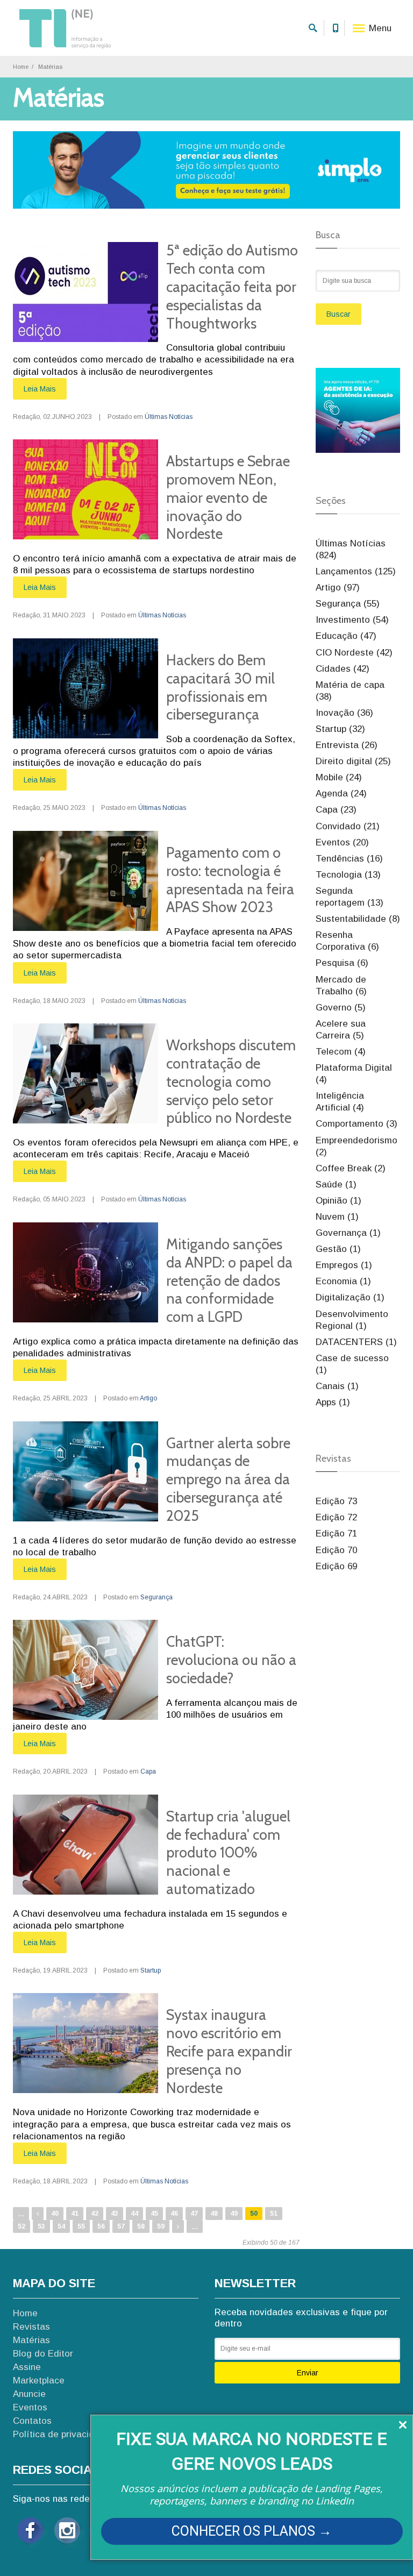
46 (174, 2214)
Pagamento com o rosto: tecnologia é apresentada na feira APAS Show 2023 (230, 880)
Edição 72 (336, 1517)
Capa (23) (336, 810)
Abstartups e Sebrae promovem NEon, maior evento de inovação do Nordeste (228, 497)
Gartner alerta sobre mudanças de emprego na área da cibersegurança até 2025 (228, 1479)
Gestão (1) (338, 1249)
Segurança (156, 1597)
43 (115, 2214)
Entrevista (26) (347, 745)
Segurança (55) (348, 604)
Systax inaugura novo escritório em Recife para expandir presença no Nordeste (229, 2051)
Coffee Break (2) (351, 1168)
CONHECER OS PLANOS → (252, 2531)
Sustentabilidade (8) (358, 919)
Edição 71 (336, 1533)
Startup (151, 1970)
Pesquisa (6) (342, 963)
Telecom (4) (341, 1052)
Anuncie (29, 2394)
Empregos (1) (344, 1265)
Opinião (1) (339, 1201)
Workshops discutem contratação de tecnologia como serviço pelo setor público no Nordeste (231, 1081)
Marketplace (39, 2381)
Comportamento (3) (357, 1124)
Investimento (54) (352, 620)
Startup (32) (340, 729)
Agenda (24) (341, 794)
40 (55, 2214)
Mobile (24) (339, 777)
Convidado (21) (348, 826)
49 (234, 2214)
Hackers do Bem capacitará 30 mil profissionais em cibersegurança (220, 687)
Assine (27, 2367)
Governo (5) (341, 1008)
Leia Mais (40, 389)
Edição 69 (336, 1566)
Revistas (31, 2327)
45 (154, 2214)
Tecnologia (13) (348, 875)
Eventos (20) (342, 842)
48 (214, 2214)
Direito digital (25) (353, 761)
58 (141, 2226)
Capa (148, 1771)
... (21, 2213)
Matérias (31, 2340)
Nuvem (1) (337, 1217)
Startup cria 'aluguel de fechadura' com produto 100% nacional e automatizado (228, 1853)
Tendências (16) (349, 859)
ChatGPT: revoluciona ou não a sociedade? (231, 1660)
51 (274, 2214)
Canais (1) (337, 1386)
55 (81, 2226)
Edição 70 (336, 1550)
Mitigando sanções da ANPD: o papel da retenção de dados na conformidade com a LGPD (229, 1280)
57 (121, 2226)
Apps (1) (333, 1402)
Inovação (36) (344, 713)
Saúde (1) (336, 1184)
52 (22, 2226)
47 (194, 2214)
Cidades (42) (343, 669)
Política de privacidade (62, 2434)
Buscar (339, 314)
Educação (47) (346, 636)
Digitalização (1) (350, 1297)
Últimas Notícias (169, 417)
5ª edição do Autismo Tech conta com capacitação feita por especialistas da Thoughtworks (232, 287)
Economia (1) (343, 1281)
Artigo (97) (338, 588)
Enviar (308, 2373)
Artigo (148, 1398)
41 (75, 2214)
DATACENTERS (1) (356, 1342)
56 (101, 2226)
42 (95, 2214)
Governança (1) (348, 1233)
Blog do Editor (43, 2354)
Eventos (30, 2407)
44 (134, 2214)
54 (61, 2226)
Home (21, 67)
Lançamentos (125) (356, 571)
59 (161, 2226)
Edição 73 (336, 1501)
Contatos (32, 2421)
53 (41, 2226)
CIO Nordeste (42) (354, 653)
